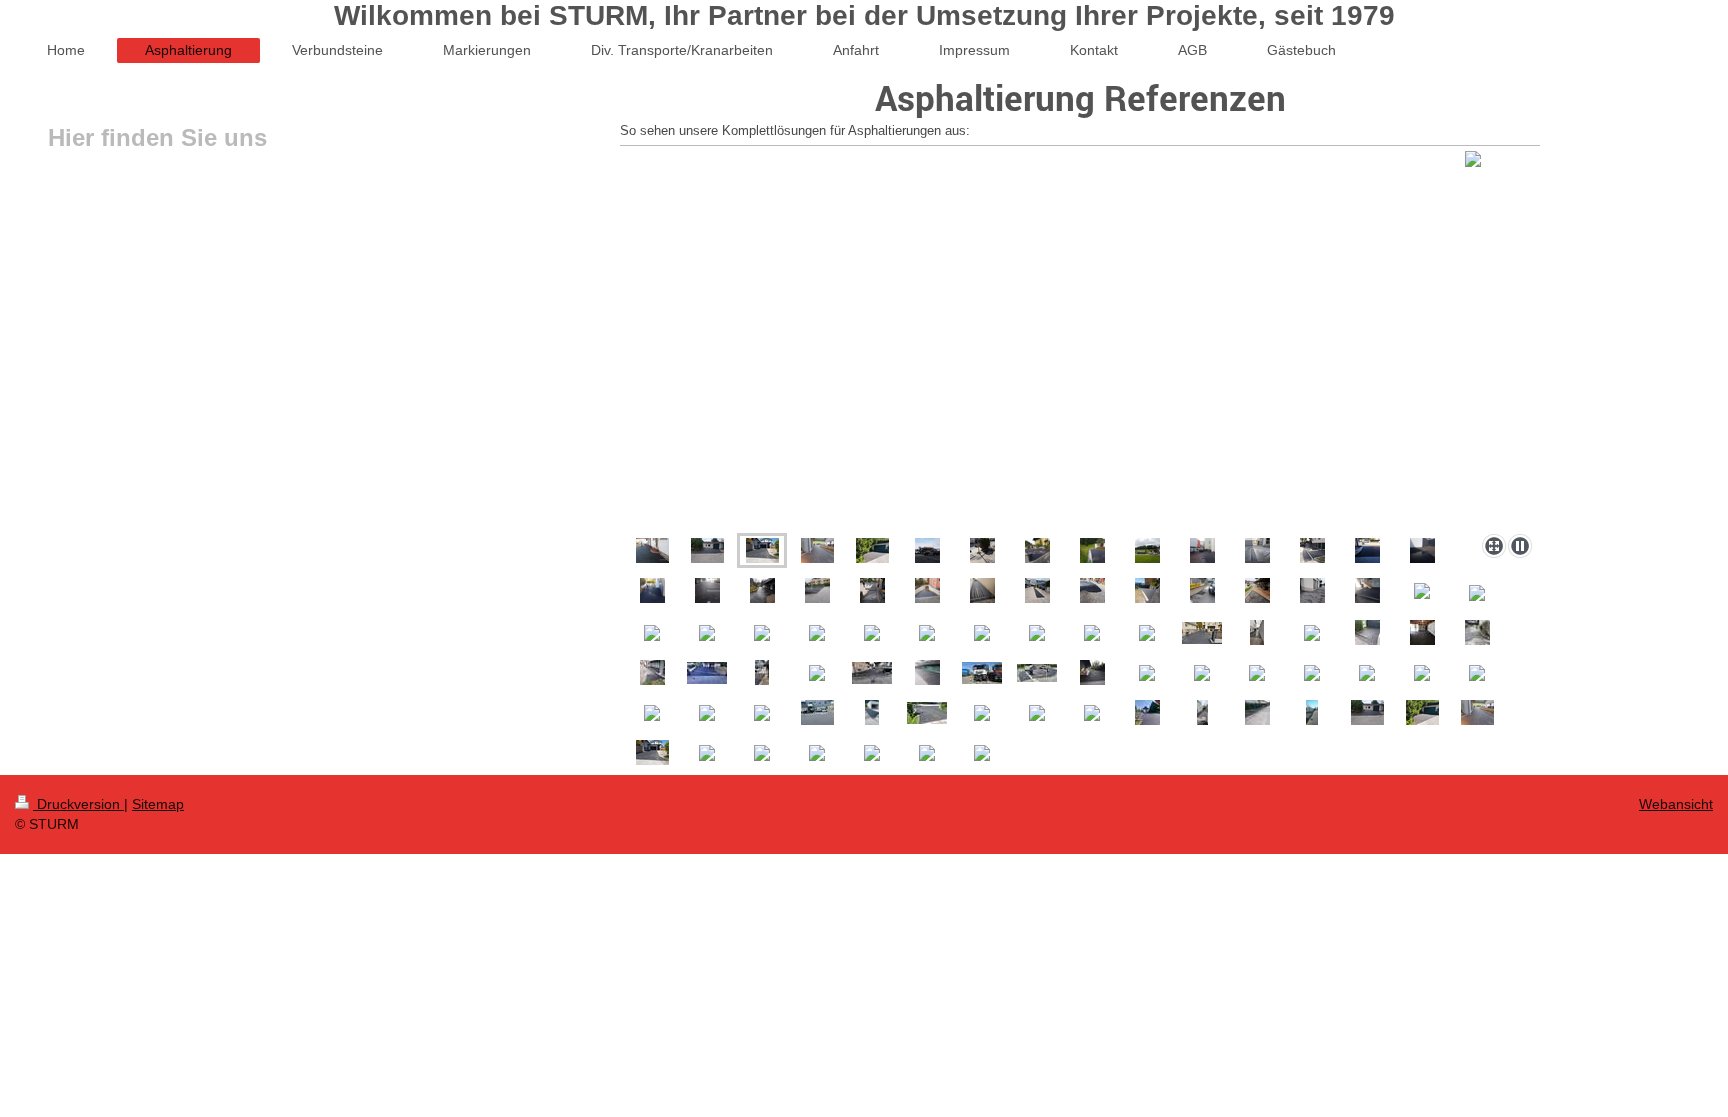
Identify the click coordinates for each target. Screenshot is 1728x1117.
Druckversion (78, 804)
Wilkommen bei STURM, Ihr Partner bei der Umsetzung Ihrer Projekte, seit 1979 (864, 15)
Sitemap (158, 804)
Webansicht (1676, 804)
